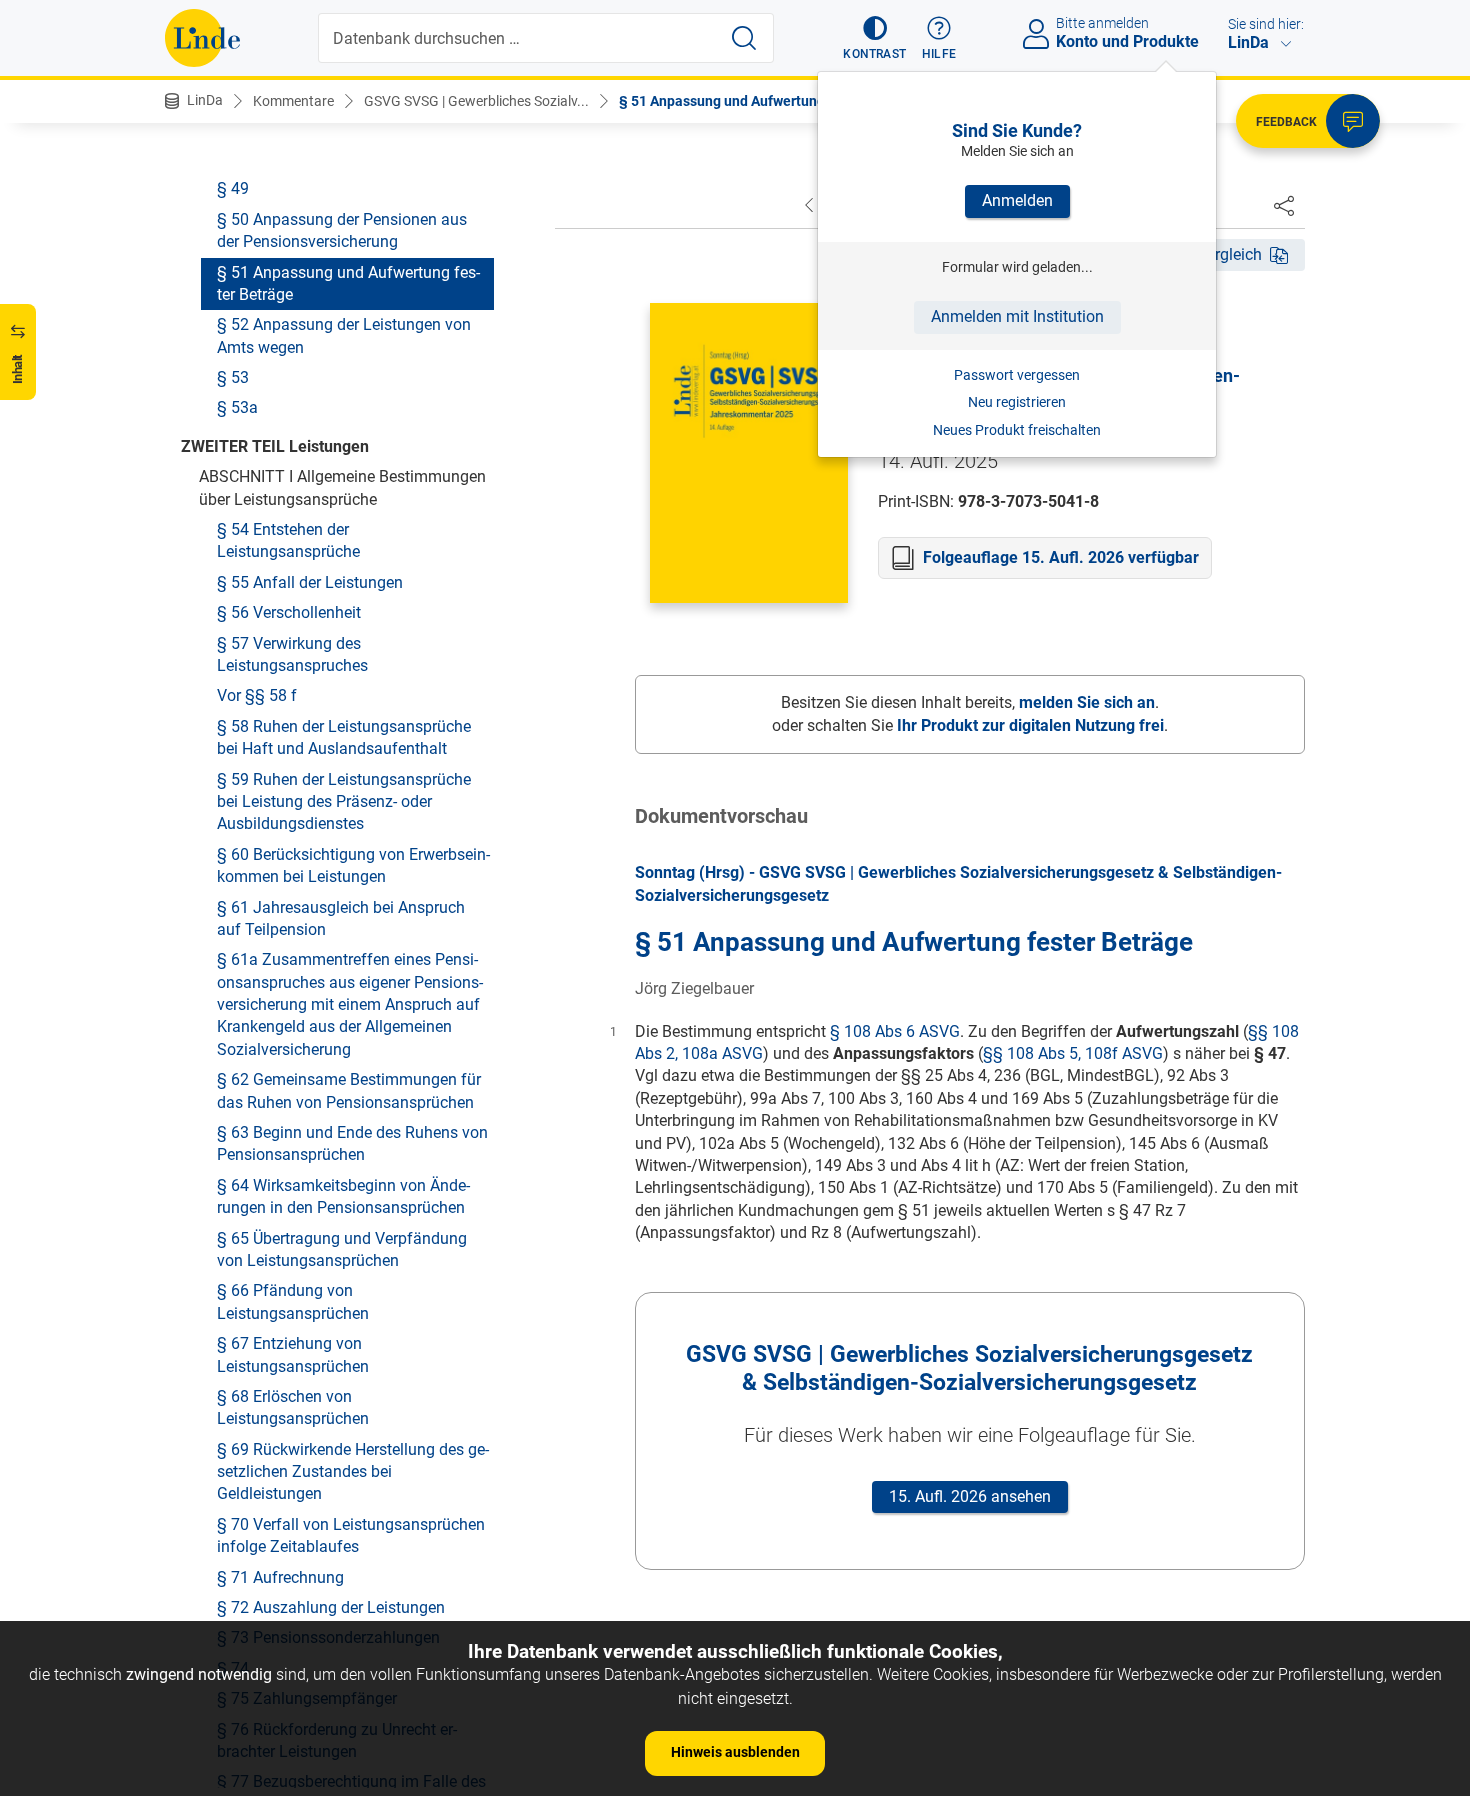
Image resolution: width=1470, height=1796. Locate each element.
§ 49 (233, 188)
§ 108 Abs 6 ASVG (895, 1031)
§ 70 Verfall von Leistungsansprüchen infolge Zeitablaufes (351, 1534)
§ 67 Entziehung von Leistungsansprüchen (293, 1354)
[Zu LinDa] (202, 38)
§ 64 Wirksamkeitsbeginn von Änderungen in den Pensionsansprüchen (343, 1195)
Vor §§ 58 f (257, 695)
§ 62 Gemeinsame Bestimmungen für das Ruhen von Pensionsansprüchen (349, 1090)
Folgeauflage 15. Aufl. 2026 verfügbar (1061, 557)
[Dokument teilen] (1284, 205)
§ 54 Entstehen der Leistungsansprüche (288, 540)
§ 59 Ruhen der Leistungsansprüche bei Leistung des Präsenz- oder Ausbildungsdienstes (344, 801)
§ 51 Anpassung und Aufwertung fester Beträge (348, 282)
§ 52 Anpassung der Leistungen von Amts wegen (344, 335)
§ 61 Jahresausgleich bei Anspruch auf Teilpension (341, 917)
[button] (874, 38)
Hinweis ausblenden (735, 1752)
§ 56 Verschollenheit (289, 612)
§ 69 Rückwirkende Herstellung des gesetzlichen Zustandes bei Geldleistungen (353, 1471)
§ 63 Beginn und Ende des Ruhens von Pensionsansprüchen (352, 1143)
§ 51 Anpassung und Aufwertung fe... (736, 101)
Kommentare (293, 101)
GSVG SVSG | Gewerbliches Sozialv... (476, 101)
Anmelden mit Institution (1017, 316)
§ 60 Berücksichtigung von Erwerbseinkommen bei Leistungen (353, 864)
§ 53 (233, 377)
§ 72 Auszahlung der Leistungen (331, 1607)
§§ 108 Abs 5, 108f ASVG (1073, 1053)
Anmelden (1017, 200)
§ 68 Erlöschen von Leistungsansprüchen (293, 1406)
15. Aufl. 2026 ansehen (970, 1496)
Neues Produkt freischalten (1017, 430)
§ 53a (237, 407)
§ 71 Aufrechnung (280, 1576)
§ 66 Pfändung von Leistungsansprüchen (293, 1301)
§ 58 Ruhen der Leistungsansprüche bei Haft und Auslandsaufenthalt (344, 736)
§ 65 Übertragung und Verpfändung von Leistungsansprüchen (342, 1248)
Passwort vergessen (1017, 375)
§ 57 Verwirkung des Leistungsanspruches (292, 653)
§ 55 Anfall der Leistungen (310, 581)
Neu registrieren (1017, 402)
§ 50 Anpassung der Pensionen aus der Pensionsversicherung (342, 229)
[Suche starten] (744, 38)
